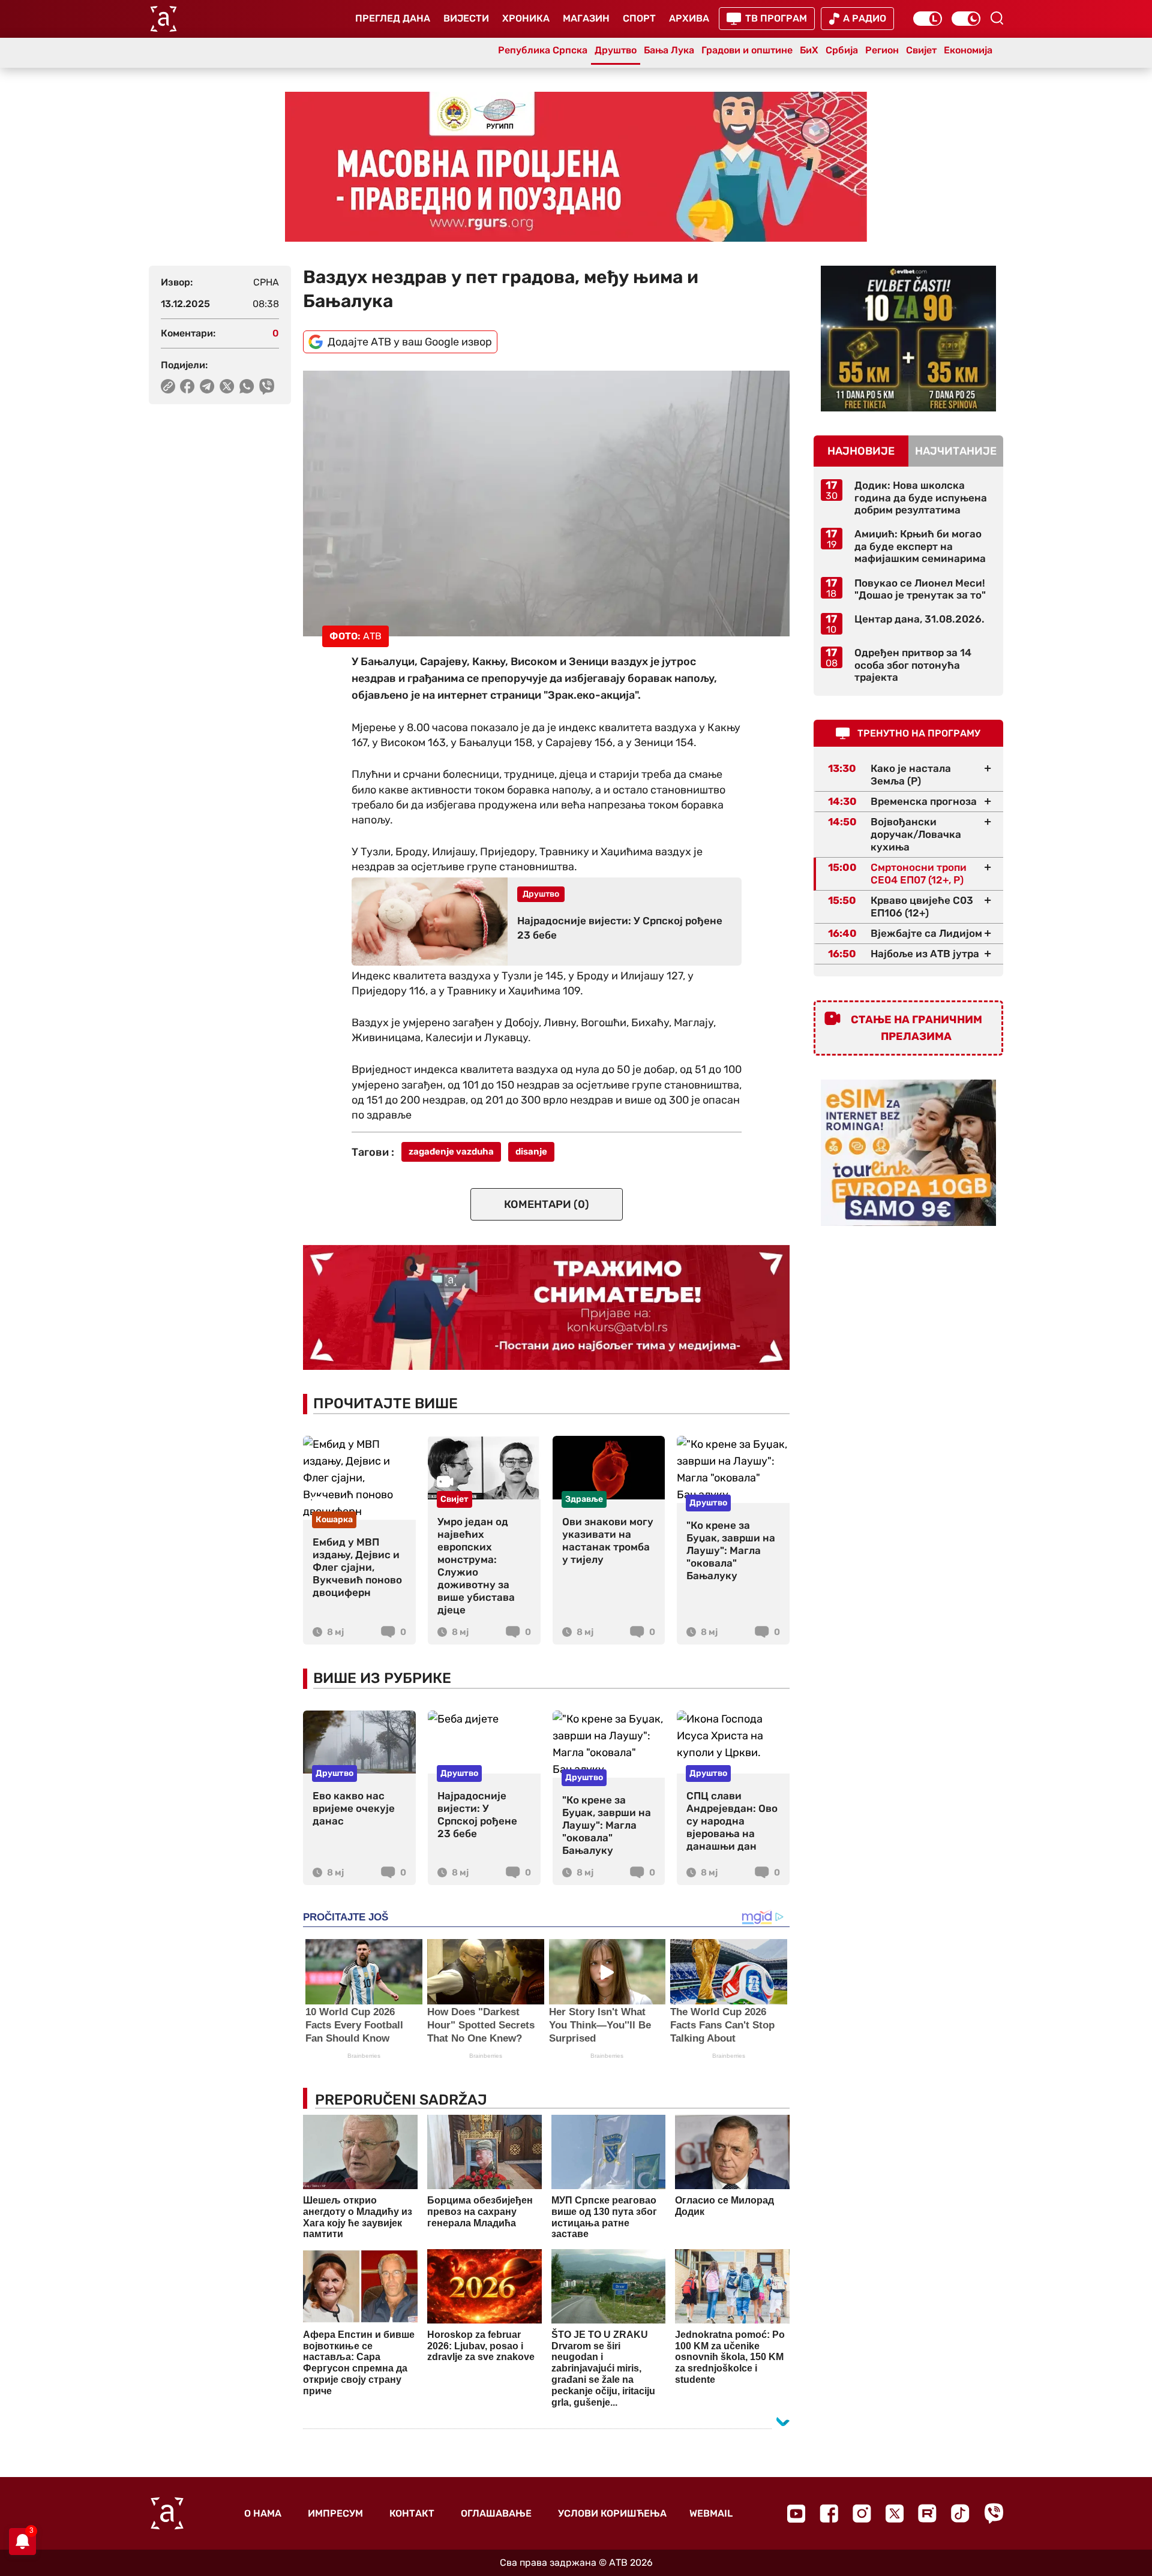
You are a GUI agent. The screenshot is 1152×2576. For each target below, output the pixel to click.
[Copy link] (168, 386)
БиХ (809, 50)
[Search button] (997, 18)
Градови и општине (747, 50)
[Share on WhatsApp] (247, 386)
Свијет (921, 50)
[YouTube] (796, 2514)
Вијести (466, 18)
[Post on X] (227, 386)
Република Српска (543, 50)
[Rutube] (927, 2513)
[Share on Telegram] (207, 386)
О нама (263, 2513)
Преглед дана (393, 18)
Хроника (526, 18)
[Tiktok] (960, 2513)
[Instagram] (862, 2513)
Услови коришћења (612, 2513)
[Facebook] (829, 2513)
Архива (689, 18)
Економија (968, 50)
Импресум (335, 2513)
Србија (842, 50)
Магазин (586, 18)
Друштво (616, 50)
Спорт (639, 18)
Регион (882, 50)
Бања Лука (669, 50)
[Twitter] (895, 2513)
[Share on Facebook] (187, 386)
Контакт (412, 2513)
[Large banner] (576, 167)
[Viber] (994, 2513)
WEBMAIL (711, 2513)
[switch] (928, 19)
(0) (547, 1204)
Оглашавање (496, 2513)
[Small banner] (908, 339)
